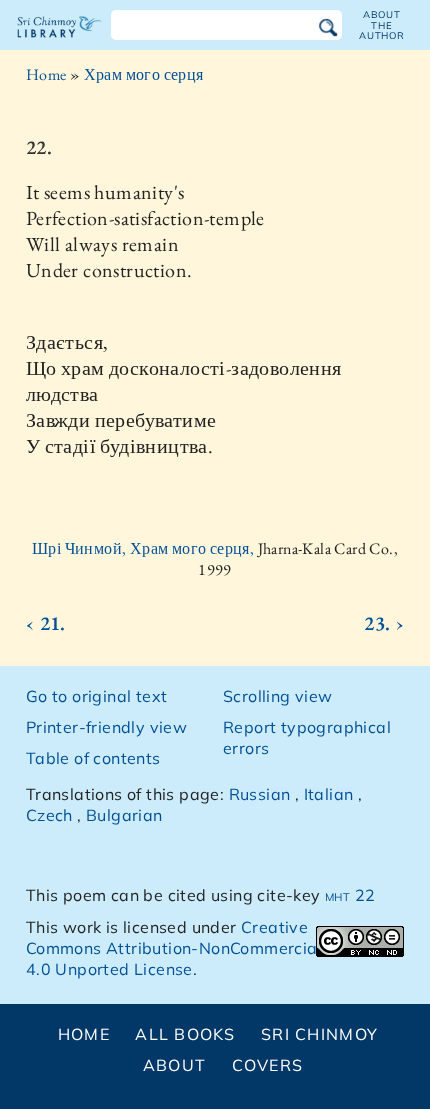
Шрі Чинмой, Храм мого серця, (145, 548)
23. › (384, 623)
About (174, 1065)
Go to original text (97, 696)
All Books (185, 1034)
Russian (260, 794)
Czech (49, 815)
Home (46, 74)
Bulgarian (124, 815)
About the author (382, 25)
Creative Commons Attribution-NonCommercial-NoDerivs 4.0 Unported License (214, 948)
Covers (268, 1065)
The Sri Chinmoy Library (59, 44)
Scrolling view (278, 696)
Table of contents (93, 758)
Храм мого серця (144, 74)
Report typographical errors (307, 737)
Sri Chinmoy (319, 1034)
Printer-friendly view (106, 727)
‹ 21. (46, 623)
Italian (329, 794)
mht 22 (350, 895)
